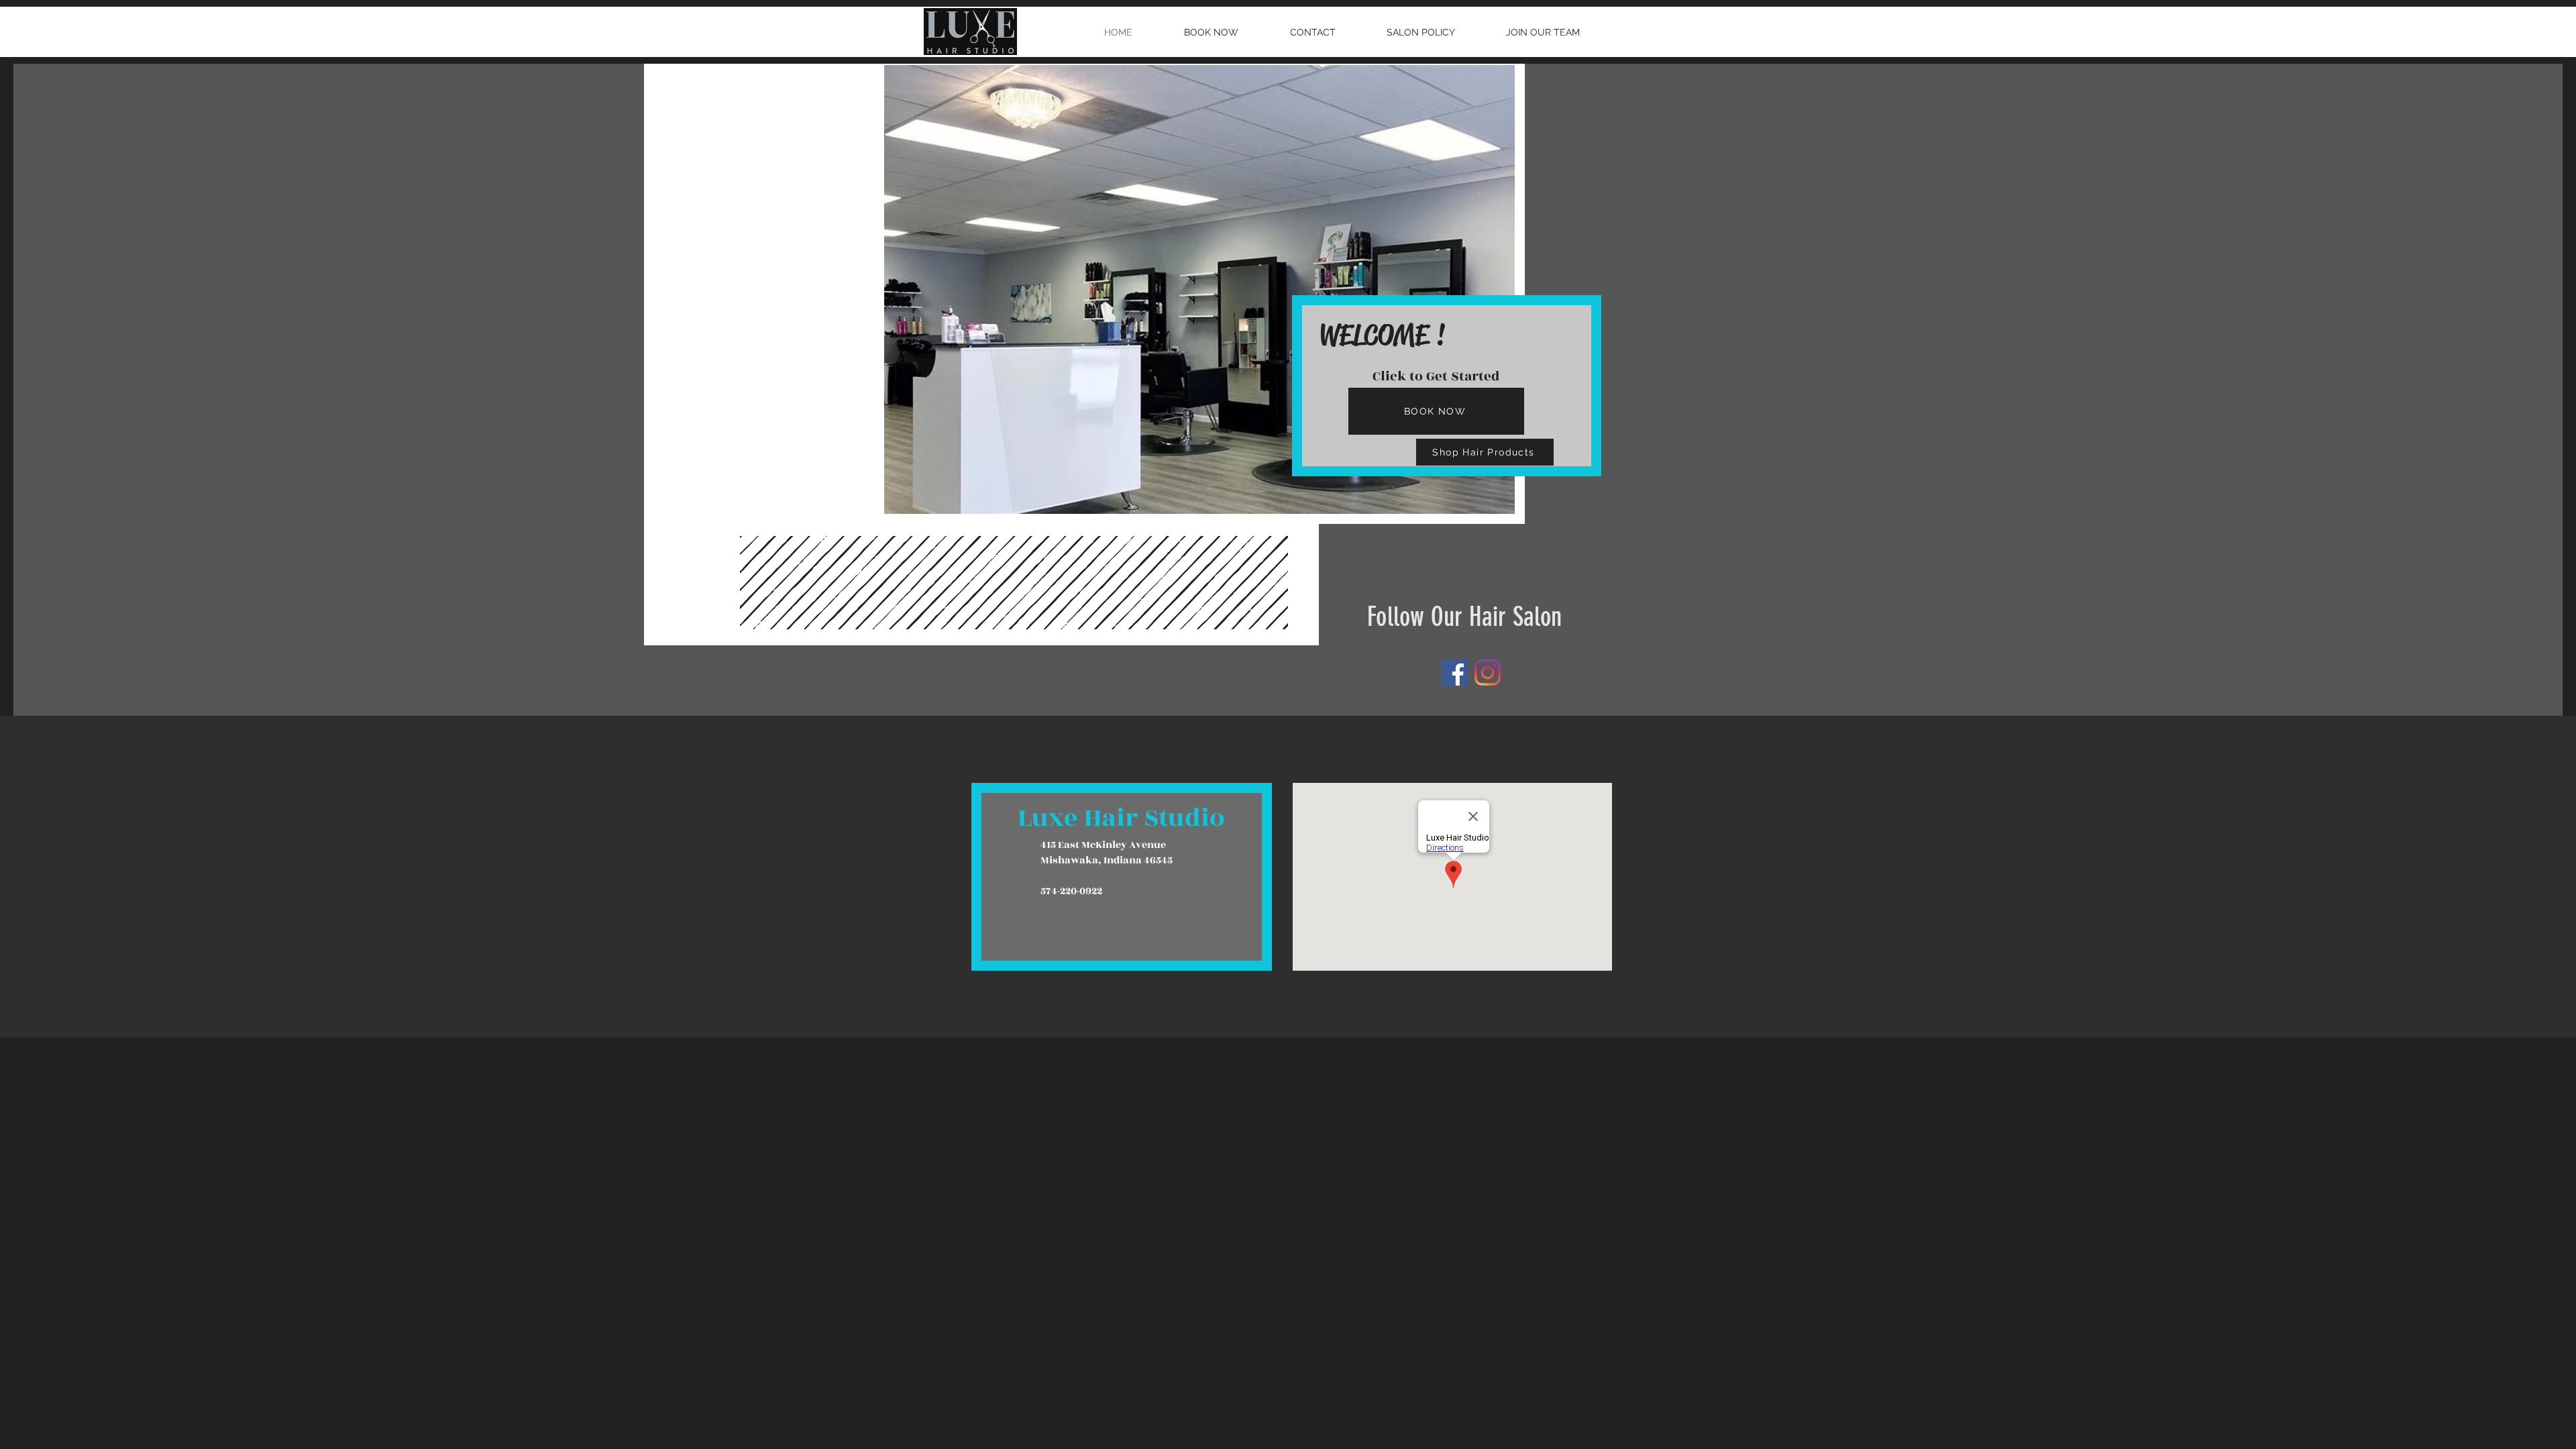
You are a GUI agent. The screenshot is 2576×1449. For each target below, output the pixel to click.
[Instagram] (1488, 673)
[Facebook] (1455, 673)
